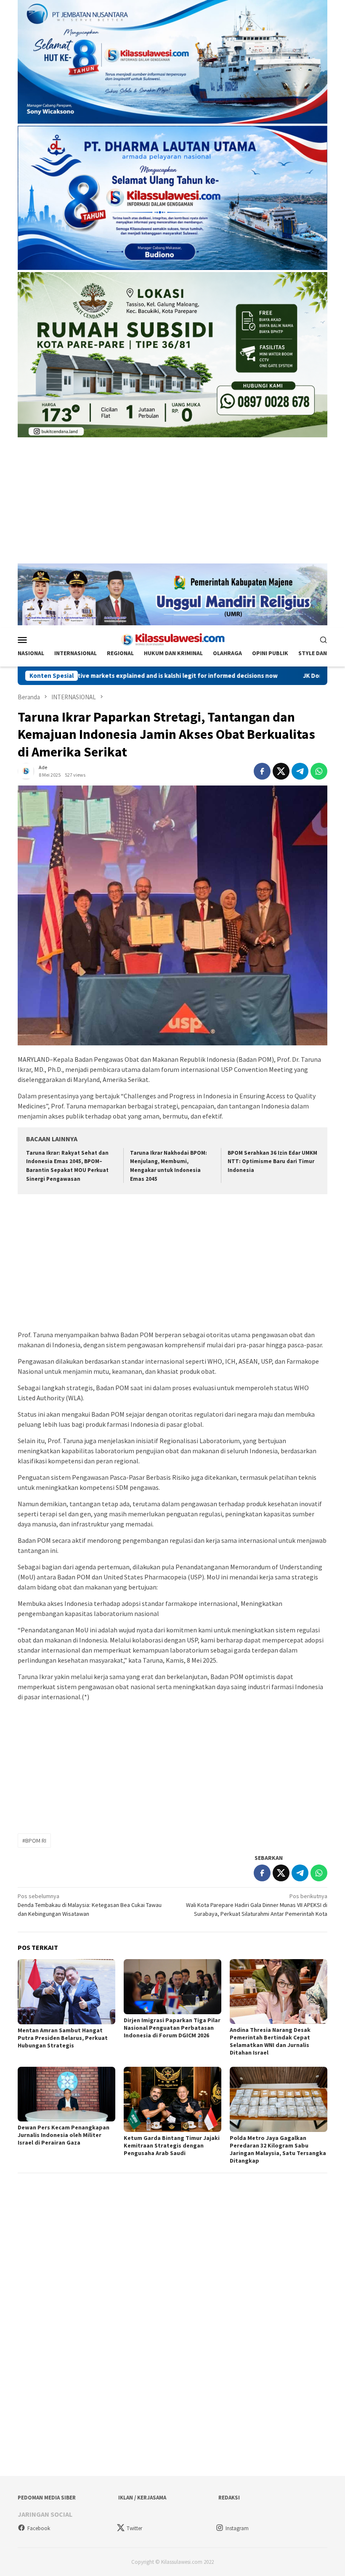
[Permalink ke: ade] (26, 771)
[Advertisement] (172, 505)
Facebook (39, 2528)
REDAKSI (229, 2498)
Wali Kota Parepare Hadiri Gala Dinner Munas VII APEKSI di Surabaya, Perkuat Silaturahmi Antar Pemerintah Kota (257, 1905)
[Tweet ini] (281, 771)
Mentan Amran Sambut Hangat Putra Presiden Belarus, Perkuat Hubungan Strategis (63, 2038)
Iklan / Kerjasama (142, 2498)
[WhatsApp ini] (319, 771)
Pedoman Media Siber (47, 2498)
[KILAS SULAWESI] (172, 639)
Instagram (237, 2528)
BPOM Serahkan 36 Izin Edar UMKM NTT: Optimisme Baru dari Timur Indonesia (272, 1162)
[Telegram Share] (300, 771)
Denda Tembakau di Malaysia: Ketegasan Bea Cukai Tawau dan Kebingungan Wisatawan (90, 1905)
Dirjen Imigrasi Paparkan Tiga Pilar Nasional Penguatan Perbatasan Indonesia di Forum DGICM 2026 (172, 2028)
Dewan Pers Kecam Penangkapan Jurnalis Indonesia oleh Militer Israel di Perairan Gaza (64, 2135)
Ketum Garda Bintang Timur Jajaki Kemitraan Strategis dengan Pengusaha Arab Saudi (172, 2145)
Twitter (134, 2528)
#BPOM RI (34, 1841)
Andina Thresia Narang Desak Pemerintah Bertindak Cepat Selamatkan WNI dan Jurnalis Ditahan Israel (270, 2041)
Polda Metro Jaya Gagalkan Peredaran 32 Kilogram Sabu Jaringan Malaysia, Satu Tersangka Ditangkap (278, 2149)
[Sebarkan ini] (262, 771)
